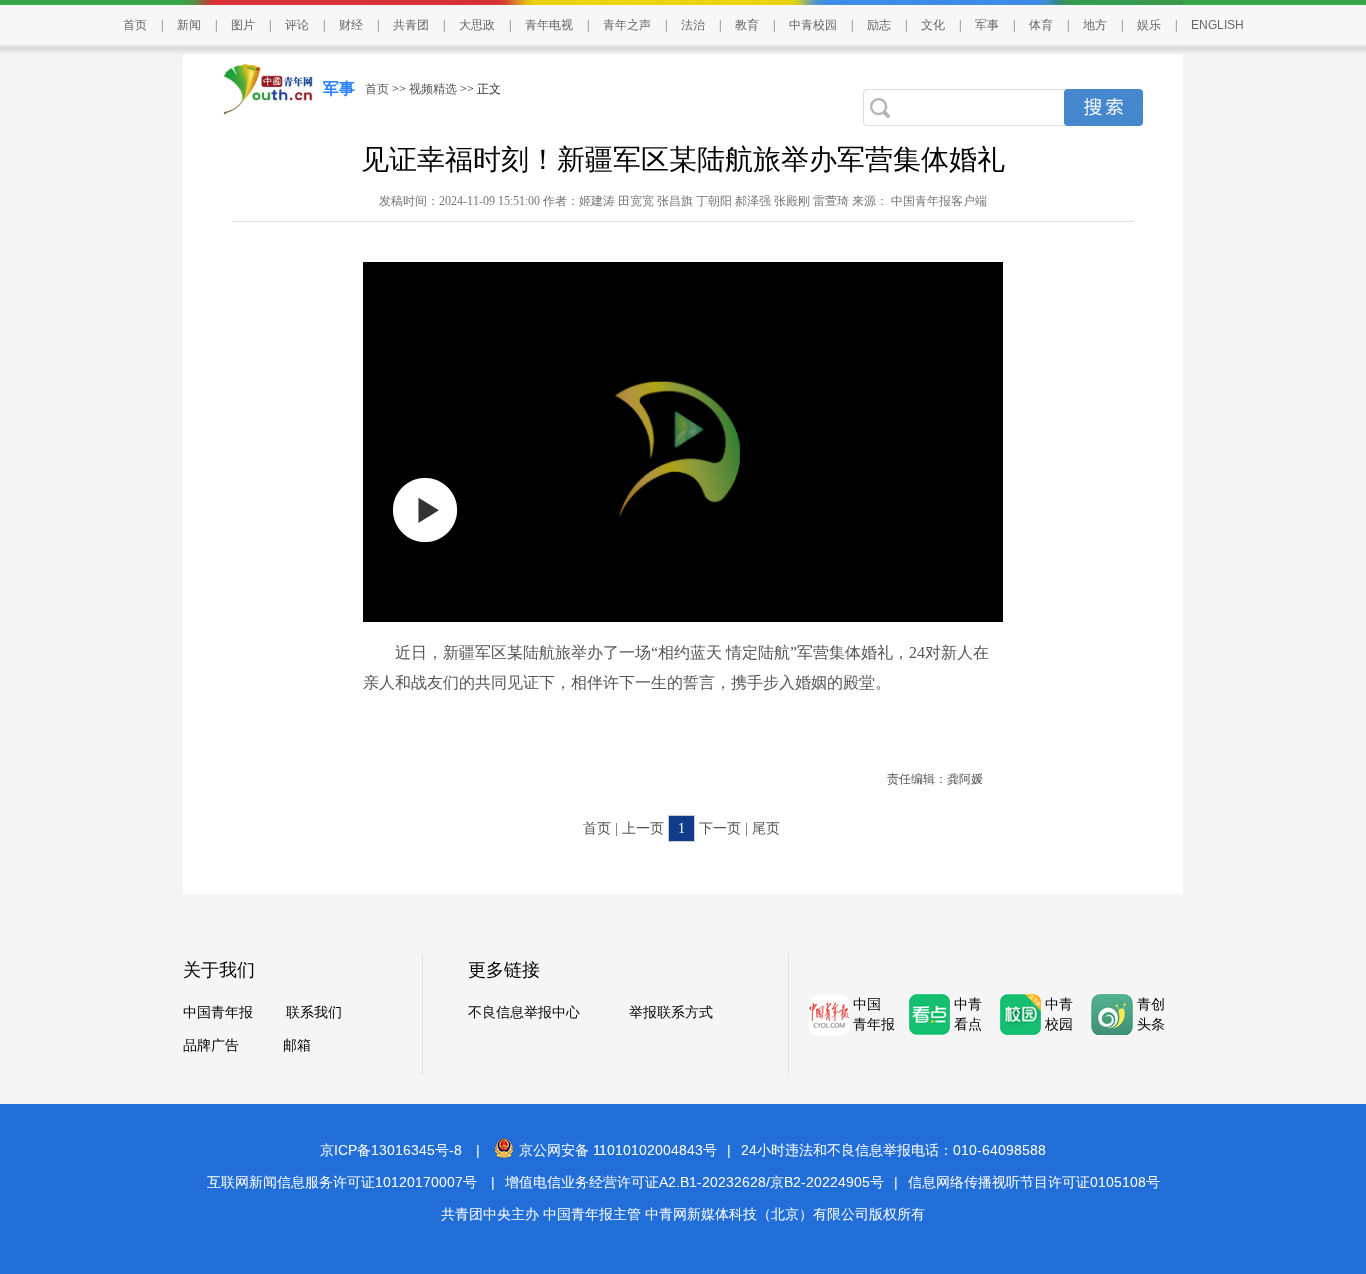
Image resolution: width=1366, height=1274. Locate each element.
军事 (987, 25)
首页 (135, 25)
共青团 (411, 25)
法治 (693, 25)
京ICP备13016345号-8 (391, 1150)
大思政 (477, 25)
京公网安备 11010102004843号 (618, 1150)
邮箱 (297, 1045)
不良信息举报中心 (524, 1012)
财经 (351, 25)
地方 (1095, 25)
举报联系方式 (671, 1012)
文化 (933, 25)
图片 (243, 25)
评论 (297, 25)
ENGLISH (1217, 25)
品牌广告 (211, 1045)
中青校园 (813, 25)
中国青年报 (218, 1012)
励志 (879, 25)
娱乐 (1149, 25)
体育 (1041, 25)
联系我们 (314, 1012)
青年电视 (549, 25)
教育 (747, 25)
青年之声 (627, 25)
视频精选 (433, 89)
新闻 (189, 25)
